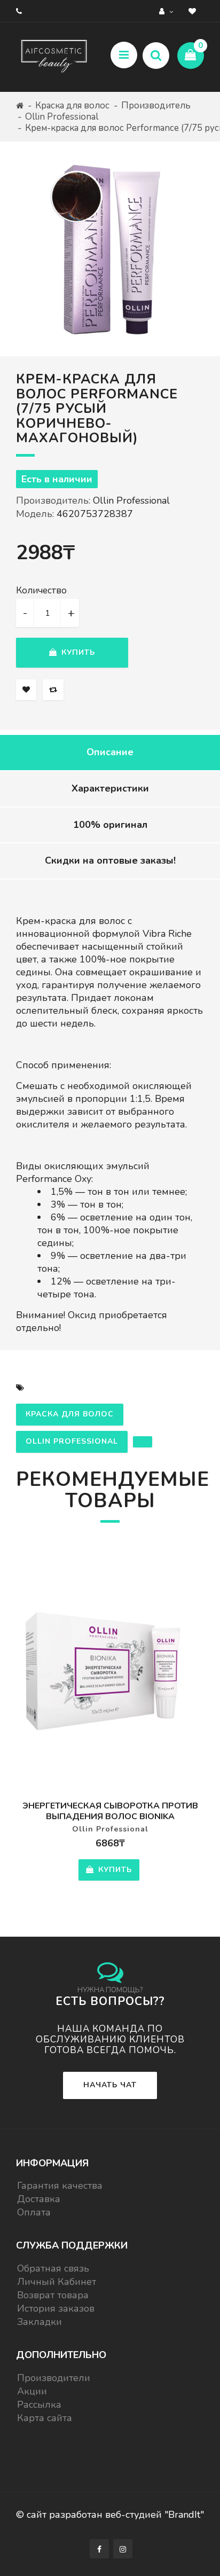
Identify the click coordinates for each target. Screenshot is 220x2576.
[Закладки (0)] (194, 11)
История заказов (56, 2308)
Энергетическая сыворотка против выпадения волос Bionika (110, 1811)
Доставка (39, 2199)
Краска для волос (72, 105)
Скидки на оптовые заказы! (110, 860)
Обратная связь (53, 2268)
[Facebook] (99, 2549)
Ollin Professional (62, 117)
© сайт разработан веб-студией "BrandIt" (110, 2515)
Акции (32, 2391)
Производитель (156, 105)
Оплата (34, 2212)
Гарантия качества (60, 2186)
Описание (110, 752)
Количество (41, 591)
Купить (77, 652)
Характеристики (110, 788)
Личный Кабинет (57, 2282)
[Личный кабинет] (167, 11)
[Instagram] (123, 2549)
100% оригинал (110, 825)
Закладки (40, 2322)
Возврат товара (53, 2295)
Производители (54, 2378)
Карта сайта (45, 2418)
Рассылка (39, 2405)
